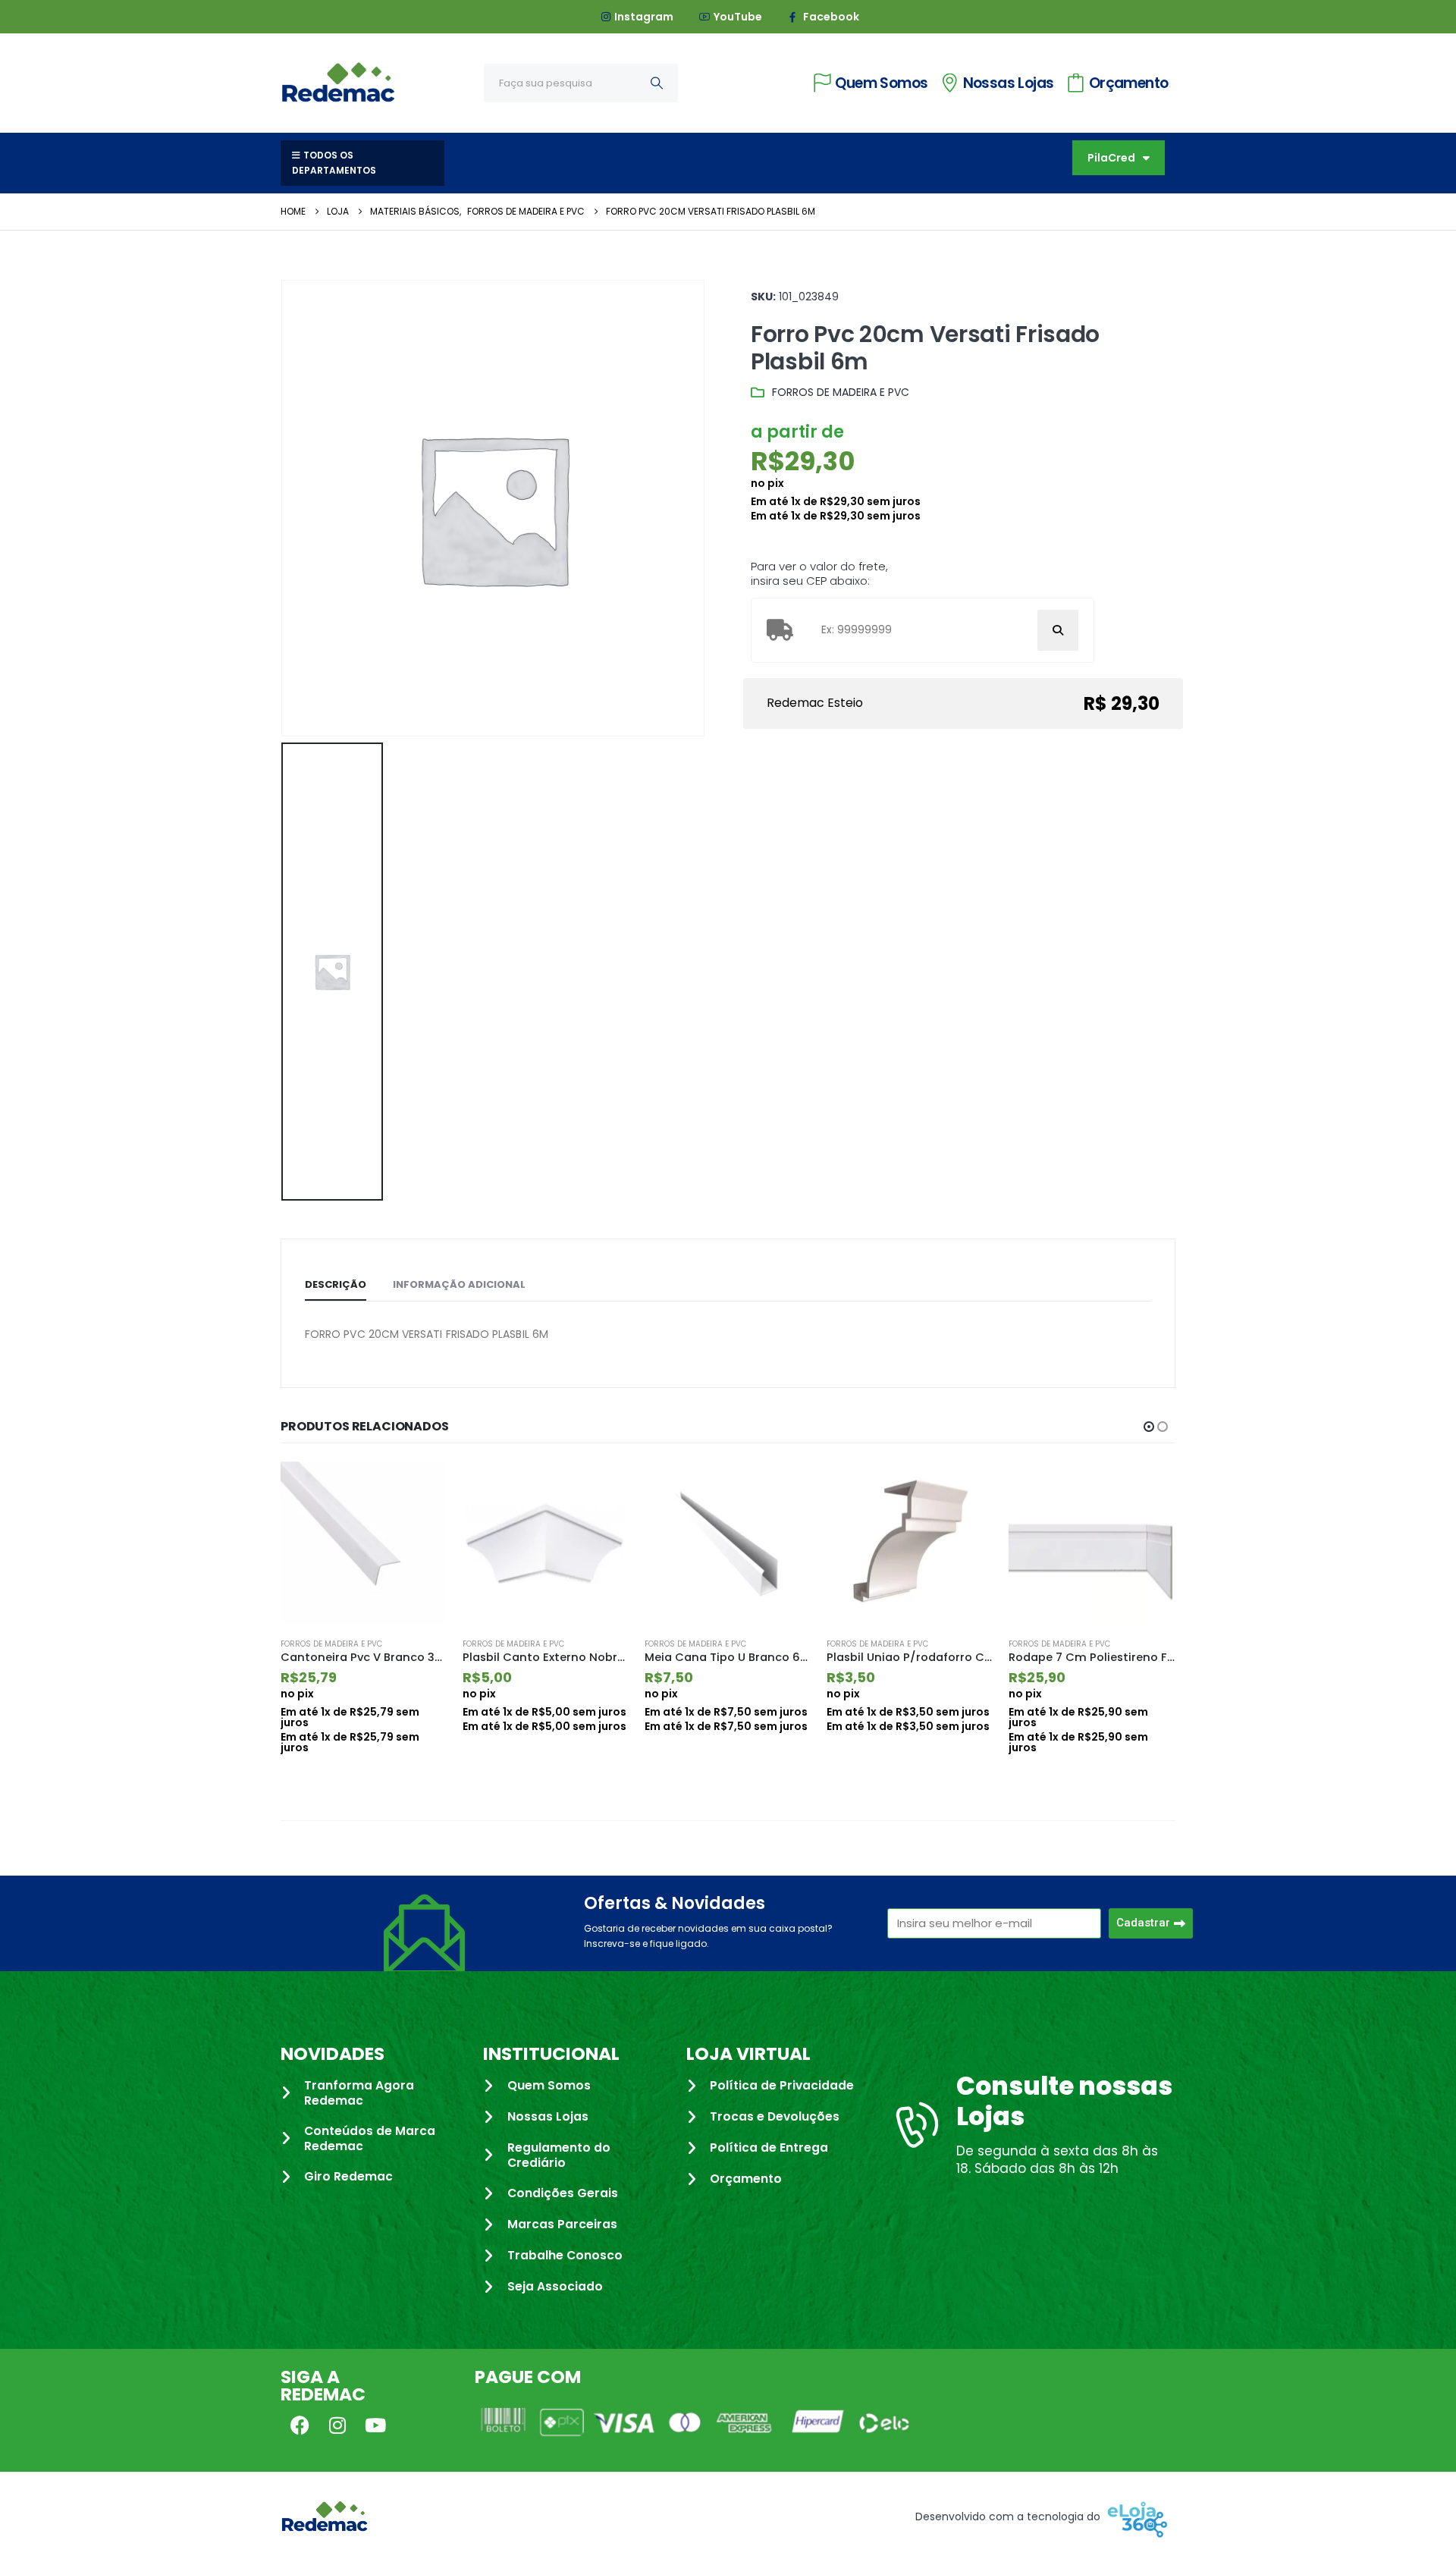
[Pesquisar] (657, 83)
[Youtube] (375, 2425)
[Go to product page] (364, 1543)
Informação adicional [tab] (459, 1284)
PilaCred (1111, 158)
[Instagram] (337, 2425)
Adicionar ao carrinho (422, 1487)
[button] (1149, 1427)
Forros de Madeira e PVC (841, 392)
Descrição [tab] (336, 1284)
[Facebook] (300, 2425)
